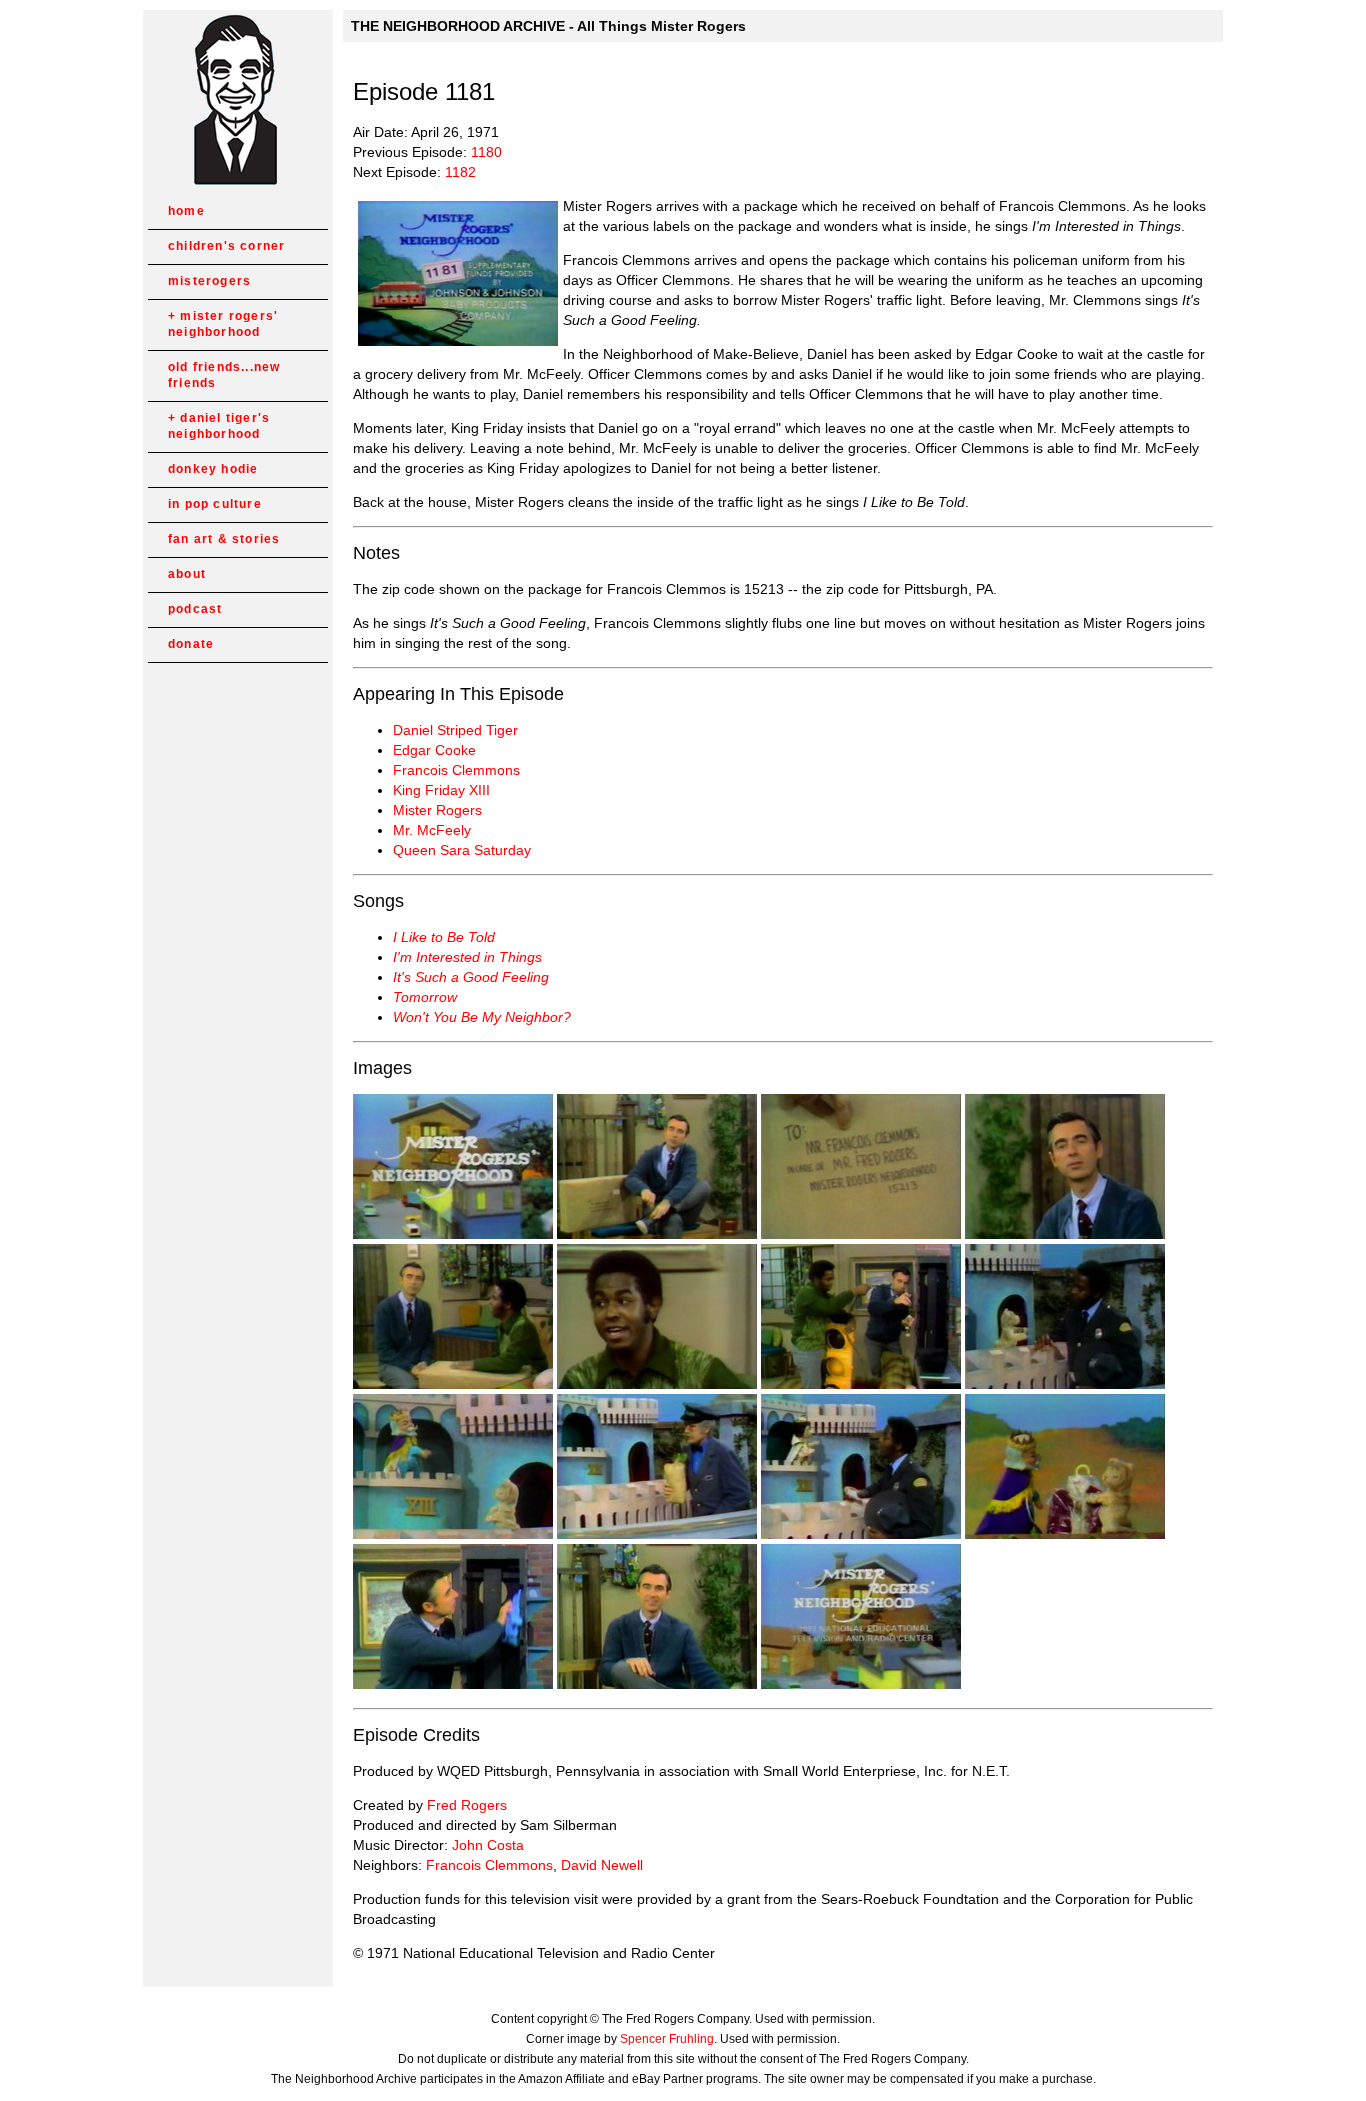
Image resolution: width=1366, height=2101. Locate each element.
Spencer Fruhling (667, 2039)
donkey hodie (213, 469)
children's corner (226, 246)
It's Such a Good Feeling (471, 977)
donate (191, 644)
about (187, 574)
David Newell (602, 1865)
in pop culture (215, 504)
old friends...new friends (224, 375)
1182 (460, 172)
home (186, 211)
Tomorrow (425, 997)
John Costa (488, 1845)
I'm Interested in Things (467, 957)
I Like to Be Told (444, 937)
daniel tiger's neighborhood (219, 426)
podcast (195, 609)
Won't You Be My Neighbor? (482, 1017)
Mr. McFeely (432, 830)
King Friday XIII (441, 790)
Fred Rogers (467, 1805)
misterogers (209, 281)
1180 (486, 152)
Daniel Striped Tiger (455, 730)
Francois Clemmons (456, 770)
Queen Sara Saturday (462, 850)
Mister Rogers (437, 810)
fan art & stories (224, 539)
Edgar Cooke (434, 750)
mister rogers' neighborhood (223, 324)
